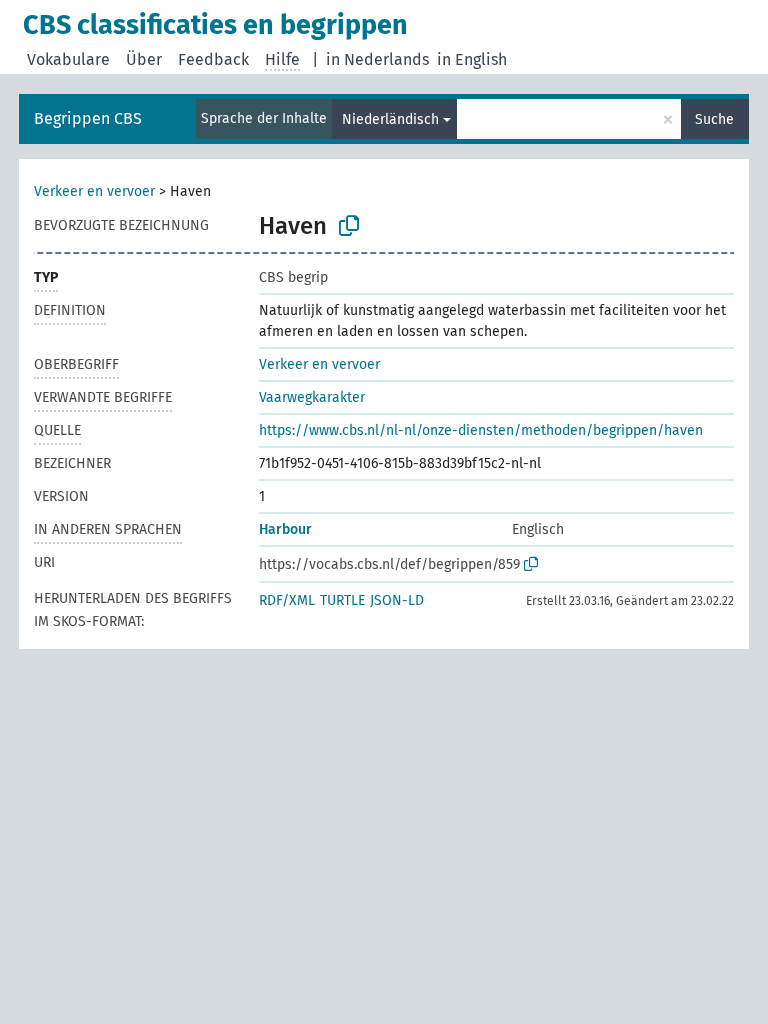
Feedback (213, 59)
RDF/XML (287, 600)
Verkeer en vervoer (94, 191)
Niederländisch (390, 119)
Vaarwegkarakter (312, 397)
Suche (714, 119)
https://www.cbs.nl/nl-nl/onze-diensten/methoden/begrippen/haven (481, 430)
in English (472, 59)
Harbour (285, 529)
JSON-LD (397, 600)
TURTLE (342, 600)
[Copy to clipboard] (349, 226)
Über (144, 59)
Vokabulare (68, 59)
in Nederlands (377, 59)
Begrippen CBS (88, 118)
